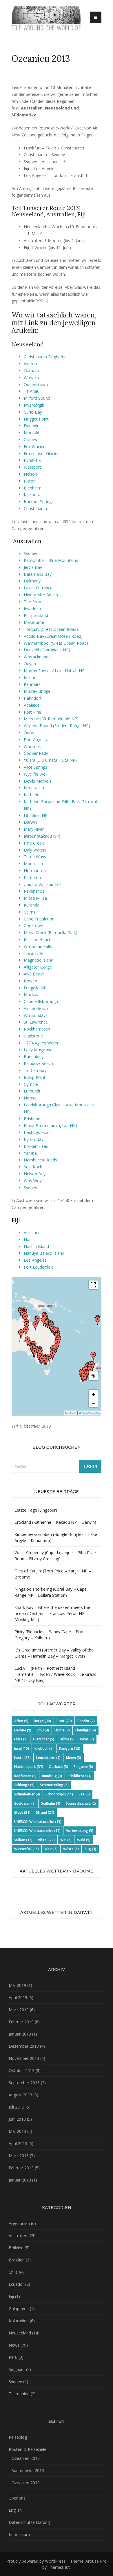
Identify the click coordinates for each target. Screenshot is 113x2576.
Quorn (30, 733)
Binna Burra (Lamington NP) (50, 1125)
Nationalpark (29, 1767)
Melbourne (34, 622)
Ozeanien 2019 (26, 2483)
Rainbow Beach (38, 1063)
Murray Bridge (37, 691)
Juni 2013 (17, 2119)
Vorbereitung (80, 1831)
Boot (64, 1721)
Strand (45, 1812)
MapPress (71, 1413)
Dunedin (32, 426)
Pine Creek (34, 843)
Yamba (30, 1153)
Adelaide (32, 705)
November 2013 (24, 2058)
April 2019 (18, 1997)
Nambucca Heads (40, 1160)
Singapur (17, 2369)
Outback (58, 1767)
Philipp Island (36, 615)
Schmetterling (54, 1785)
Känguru (70, 1748)
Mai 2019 (17, 1985)
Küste (22, 1758)
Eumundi (32, 1091)
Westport (32, 467)
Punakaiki (33, 460)
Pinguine (83, 1767)
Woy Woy (33, 1181)
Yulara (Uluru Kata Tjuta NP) (50, 760)
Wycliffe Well (35, 774)
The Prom (33, 602)
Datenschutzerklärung (29, 2522)
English (15, 2510)
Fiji (11, 2296)
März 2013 (19, 2156)
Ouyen (30, 664)
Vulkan (23, 1840)
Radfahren (25, 1776)
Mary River (34, 829)
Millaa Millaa (35, 898)
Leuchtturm (48, 1758)
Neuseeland (20, 2333)
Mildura (31, 678)
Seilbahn (51, 1803)
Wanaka (31, 378)
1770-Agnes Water (41, 1043)
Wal (66, 1840)
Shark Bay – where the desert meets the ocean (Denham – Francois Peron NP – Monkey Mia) (52, 1613)
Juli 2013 (17, 2107)
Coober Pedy (36, 753)
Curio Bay (33, 412)
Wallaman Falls (38, 946)
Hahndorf (33, 698)
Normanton (35, 870)
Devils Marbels (38, 781)
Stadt (22, 1812)
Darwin (30, 822)
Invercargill (34, 405)
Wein (51, 1849)
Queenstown (36, 384)
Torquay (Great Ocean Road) (51, 629)
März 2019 (19, 2010)
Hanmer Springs (39, 502)
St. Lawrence (36, 1022)
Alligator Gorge (38, 967)
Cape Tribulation (39, 919)
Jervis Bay (33, 567)
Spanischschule (81, 1803)
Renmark (32, 684)
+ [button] (93, 1394)
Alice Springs (35, 767)
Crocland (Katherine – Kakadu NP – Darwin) (55, 1522)
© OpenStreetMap (89, 1413)
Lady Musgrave (38, 1050)
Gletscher (44, 1739)
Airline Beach (36, 1008)
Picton (30, 481)
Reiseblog (18, 2437)
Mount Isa (33, 864)
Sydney (30, 553)
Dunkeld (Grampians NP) (47, 650)
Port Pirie (32, 712)
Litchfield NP (36, 815)
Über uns (17, 2498)
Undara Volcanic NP (42, 884)
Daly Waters (35, 850)
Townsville (34, 953)
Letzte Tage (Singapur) (36, 1510)
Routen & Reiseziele (28, 2449)
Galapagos (19, 2309)
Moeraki (31, 433)
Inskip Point (35, 1077)
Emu (43, 1730)
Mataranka (34, 788)
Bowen (30, 981)
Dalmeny (32, 581)
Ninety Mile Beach (41, 595)
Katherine (33, 795)
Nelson (30, 474)
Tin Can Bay (35, 1070)
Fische (62, 1730)
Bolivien (16, 2248)
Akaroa (30, 364)
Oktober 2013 (22, 2070)
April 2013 (18, 2143)
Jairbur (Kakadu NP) (42, 836)
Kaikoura (32, 495)
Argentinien (19, 2223)
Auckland (32, 1233)
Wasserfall (27, 1849)
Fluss (21, 1739)
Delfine (23, 1730)
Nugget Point (36, 419)
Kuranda (32, 905)
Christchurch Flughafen (45, 357)
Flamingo (86, 1730)
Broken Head (36, 1146)
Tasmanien (19, 2394)
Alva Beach (34, 974)
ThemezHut (59, 2567)
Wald (84, 1840)
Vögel (46, 1840)
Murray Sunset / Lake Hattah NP (54, 671)
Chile (13, 2272)
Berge (42, 1721)
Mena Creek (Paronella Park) (51, 932)
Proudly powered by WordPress (36, 2561)
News (14, 2345)
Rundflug (52, 1776)
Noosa (30, 1098)
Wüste (71, 1849)
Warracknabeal (38, 657)
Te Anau (32, 391)
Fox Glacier (34, 446)
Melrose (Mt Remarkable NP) (51, 719)
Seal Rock (33, 1167)
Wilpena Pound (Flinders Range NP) (57, 726)
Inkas (87, 1739)
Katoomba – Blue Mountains (51, 560)
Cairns (30, 912)
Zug (90, 1849)
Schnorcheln (59, 1794)
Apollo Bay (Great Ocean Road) (53, 636)
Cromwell (33, 440)
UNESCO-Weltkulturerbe (38, 1822)
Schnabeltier (27, 1794)
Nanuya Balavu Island (44, 1253)
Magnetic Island (39, 960)
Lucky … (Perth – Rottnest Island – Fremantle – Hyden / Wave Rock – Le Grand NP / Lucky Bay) (55, 1674)
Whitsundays (36, 1015)
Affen (21, 1721)
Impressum (19, 2534)
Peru (13, 2357)
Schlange (24, 1785)
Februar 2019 (21, 2022)
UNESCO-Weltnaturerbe (37, 1831)
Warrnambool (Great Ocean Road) (56, 643)
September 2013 (24, 2083)
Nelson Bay (35, 1174)
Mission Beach (38, 939)
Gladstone (33, 1036)
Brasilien (17, 2260)
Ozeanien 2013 (26, 2458)
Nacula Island (36, 1246)
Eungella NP (35, 988)
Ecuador (16, 2284)
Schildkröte (80, 1776)
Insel (22, 1748)
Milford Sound (37, 398)
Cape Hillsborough (41, 1001)
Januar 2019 (20, 2034)
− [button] (93, 1403)
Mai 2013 (17, 2131)
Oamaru (31, 371)
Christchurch (35, 508)
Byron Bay (34, 1139)
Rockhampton (37, 1029)
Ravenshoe (34, 891)
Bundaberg (34, 1056)
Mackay (31, 994)
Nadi (28, 1239)
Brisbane (32, 1119)
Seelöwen (25, 1803)
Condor (86, 1721)
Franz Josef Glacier (41, 453)
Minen (74, 1758)
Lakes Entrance (38, 588)
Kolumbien (19, 2321)
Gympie (31, 1084)
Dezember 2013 (24, 2046)
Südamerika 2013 (28, 2470)
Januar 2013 (20, 2180)
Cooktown (33, 926)
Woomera (33, 747)
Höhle (67, 1739)
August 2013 (20, 2095)
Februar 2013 (21, 2168)
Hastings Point (37, 1132)
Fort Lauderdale (39, 1267)
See (84, 1794)
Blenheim (33, 488)
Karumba (32, 877)
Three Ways (35, 857)
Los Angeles (35, 1260)
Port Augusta (36, 740)
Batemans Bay (38, 574)
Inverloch (32, 609)
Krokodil (44, 1748)
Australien (18, 2236)
